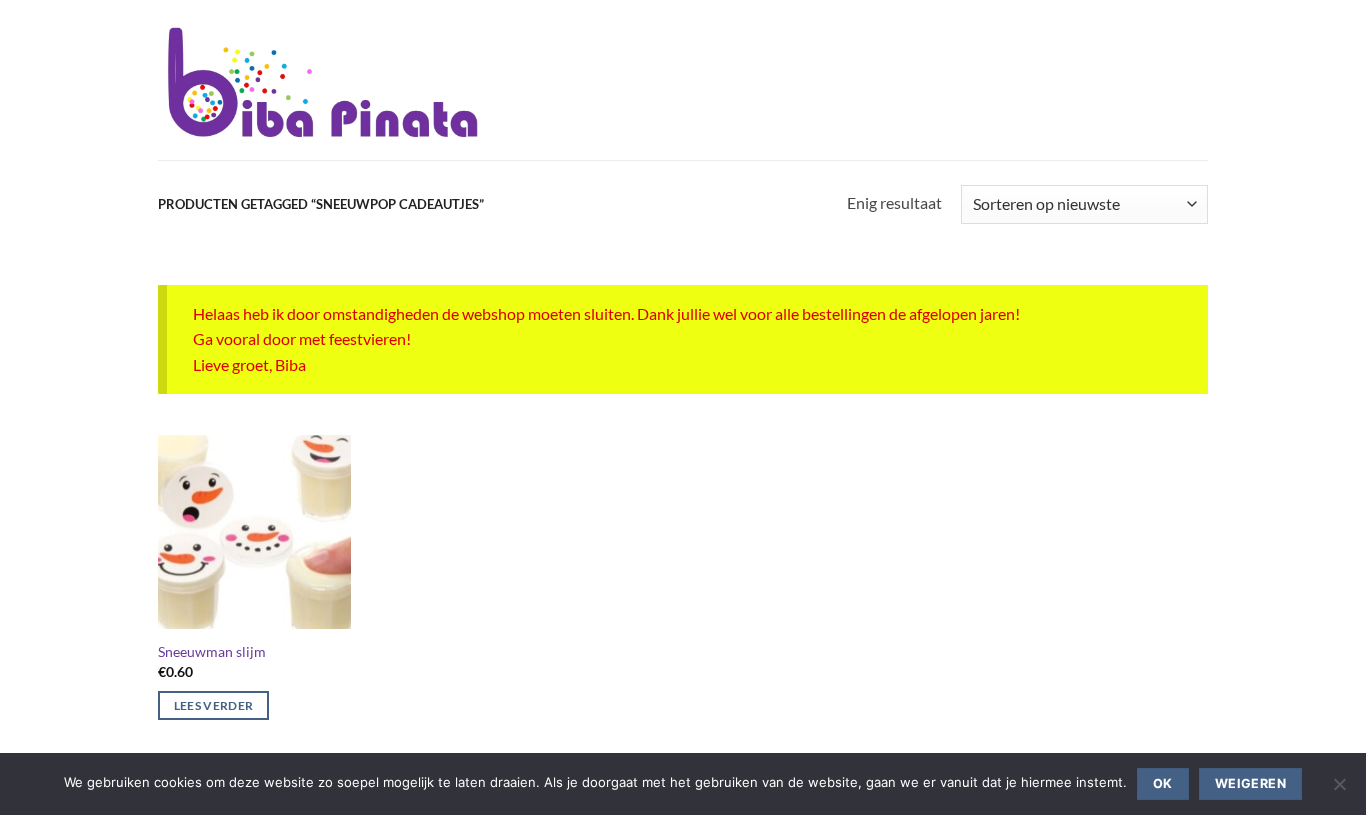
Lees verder (214, 705)
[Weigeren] (1339, 790)
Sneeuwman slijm (212, 651)
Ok (1163, 783)
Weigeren (1250, 783)
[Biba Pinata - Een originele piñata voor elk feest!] (322, 80)
